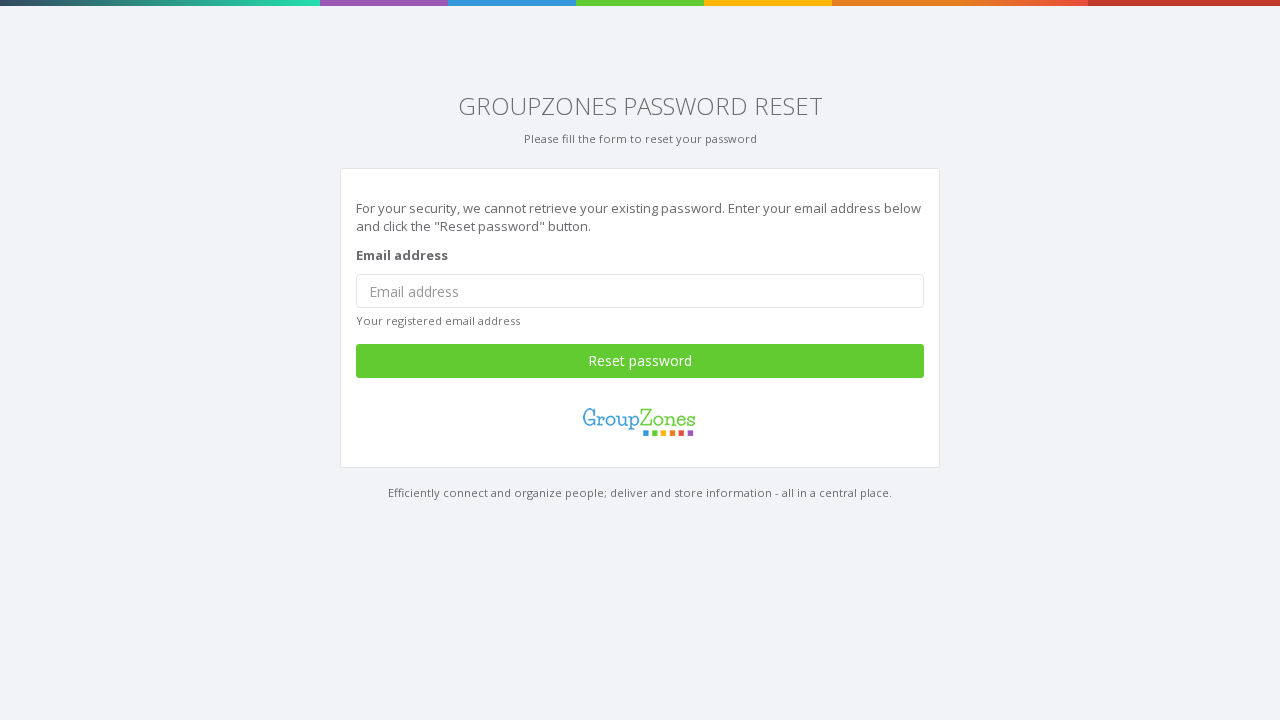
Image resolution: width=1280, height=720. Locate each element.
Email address (402, 255)
